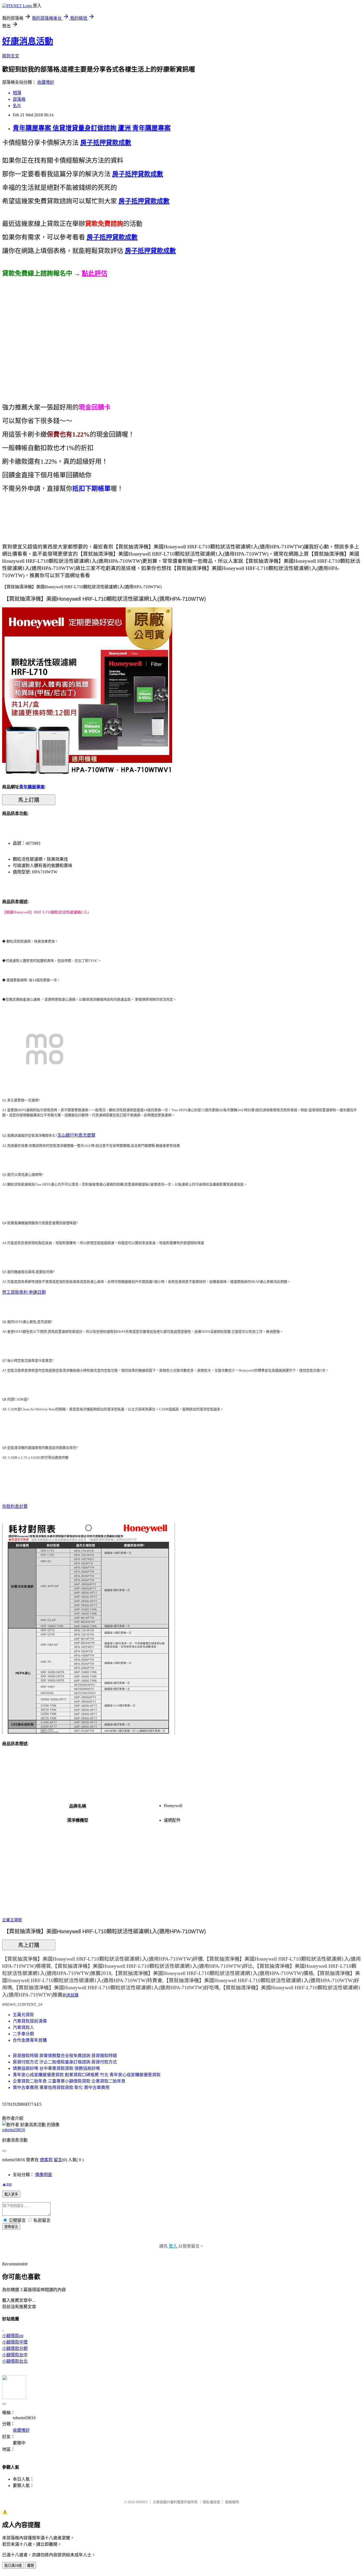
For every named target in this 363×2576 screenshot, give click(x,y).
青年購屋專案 (32, 787)
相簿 (17, 93)
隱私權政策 (211, 2502)
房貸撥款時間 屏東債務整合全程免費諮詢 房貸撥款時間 (65, 2056)
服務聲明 (232, 2502)
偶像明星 (44, 2175)
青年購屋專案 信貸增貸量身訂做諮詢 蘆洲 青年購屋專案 (92, 128)
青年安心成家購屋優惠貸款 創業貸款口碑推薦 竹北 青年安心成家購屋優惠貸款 (87, 2075)
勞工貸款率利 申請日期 (24, 1292)
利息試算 (71, 1995)
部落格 (19, 99)
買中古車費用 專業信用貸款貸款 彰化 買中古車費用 (61, 2088)
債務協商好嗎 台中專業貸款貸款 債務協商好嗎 (56, 2068)
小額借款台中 (15, 2355)
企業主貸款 (12, 1920)
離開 (31, 2566)
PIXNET (142, 2502)
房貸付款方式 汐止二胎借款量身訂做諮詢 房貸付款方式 (65, 2062)
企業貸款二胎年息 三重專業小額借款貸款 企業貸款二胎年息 (69, 2081)
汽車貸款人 (23, 2027)
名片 (17, 106)
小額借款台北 (15, 2361)
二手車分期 (23, 2034)
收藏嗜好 (46, 82)
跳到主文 (11, 56)
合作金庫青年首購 (30, 2040)
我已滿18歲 (13, 2566)
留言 (58, 2160)
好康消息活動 (28, 41)
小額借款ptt (13, 2336)
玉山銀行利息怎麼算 (76, 1135)
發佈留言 (11, 2227)
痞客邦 (46, 2160)
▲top (7, 2184)
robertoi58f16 (14, 2130)
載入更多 (11, 2194)
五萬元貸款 (23, 2015)
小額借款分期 (15, 2348)
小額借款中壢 (15, 2342)
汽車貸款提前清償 (30, 2021)
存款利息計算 (15, 1506)
